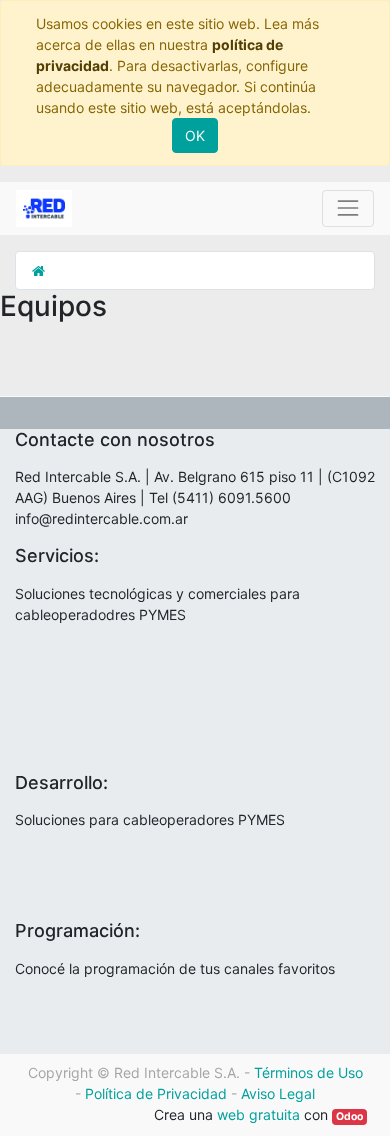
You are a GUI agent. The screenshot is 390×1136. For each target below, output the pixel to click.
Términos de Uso (308, 1072)
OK (195, 135)
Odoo (349, 1116)
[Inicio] (38, 270)
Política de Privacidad (156, 1093)
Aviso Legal (278, 1093)
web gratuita (258, 1114)
